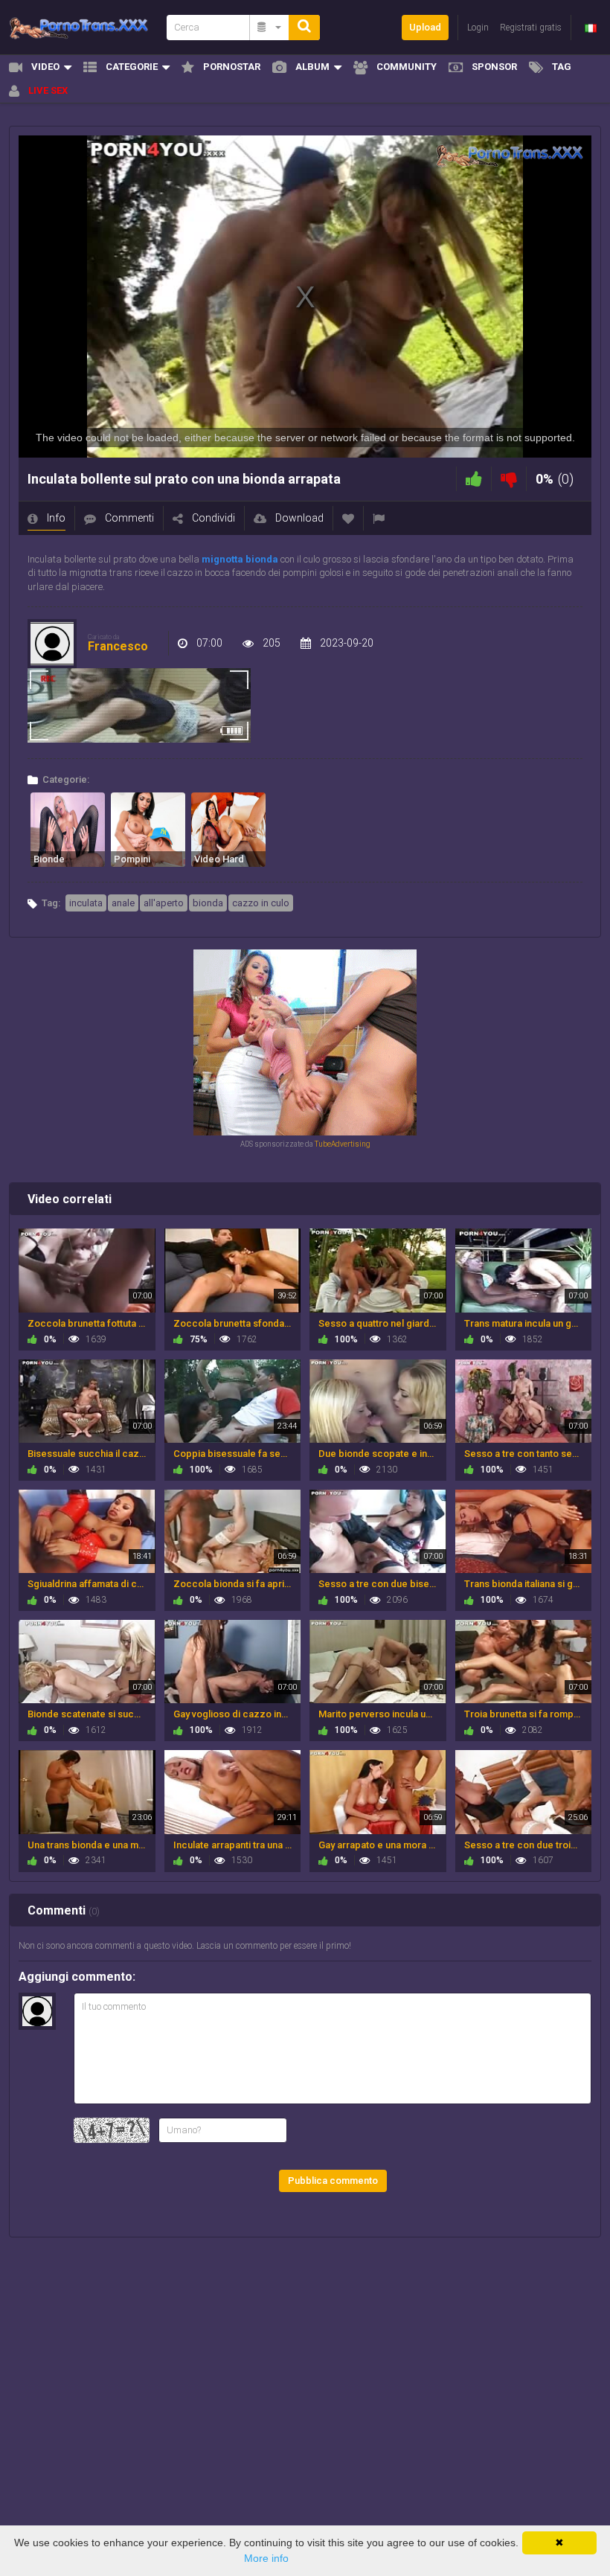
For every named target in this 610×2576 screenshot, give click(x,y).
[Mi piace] (474, 479)
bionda (262, 559)
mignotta (222, 559)
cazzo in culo (261, 903)
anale (123, 903)
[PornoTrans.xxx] (83, 27)
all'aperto (164, 903)
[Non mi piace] (509, 479)
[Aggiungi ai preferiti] (348, 518)
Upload (425, 27)
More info (266, 2558)
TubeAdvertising (343, 1144)
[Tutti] (270, 28)
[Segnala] (379, 518)
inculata (86, 903)
